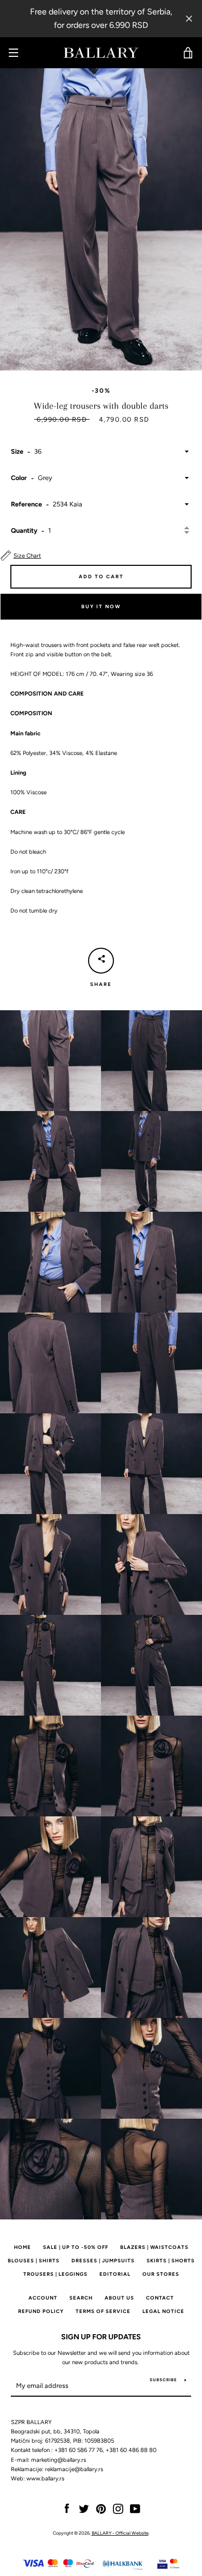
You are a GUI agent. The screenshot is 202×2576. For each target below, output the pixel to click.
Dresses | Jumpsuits (103, 2261)
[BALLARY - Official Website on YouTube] (135, 2508)
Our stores (161, 2274)
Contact (160, 2298)
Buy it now (101, 606)
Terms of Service (103, 2311)
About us (119, 2298)
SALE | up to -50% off (76, 2247)
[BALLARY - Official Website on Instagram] (118, 2508)
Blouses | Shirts (34, 2261)
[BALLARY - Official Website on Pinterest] (101, 2508)
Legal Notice (163, 2311)
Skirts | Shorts (171, 2261)
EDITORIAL (115, 2274)
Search (81, 2298)
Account (43, 2298)
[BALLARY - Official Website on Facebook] (67, 2508)
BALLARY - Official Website (120, 2533)
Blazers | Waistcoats (154, 2247)
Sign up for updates (101, 2337)
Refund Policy (41, 2311)
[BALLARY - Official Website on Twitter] (84, 2508)
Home (23, 2247)
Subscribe (163, 2380)
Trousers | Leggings (55, 2274)
